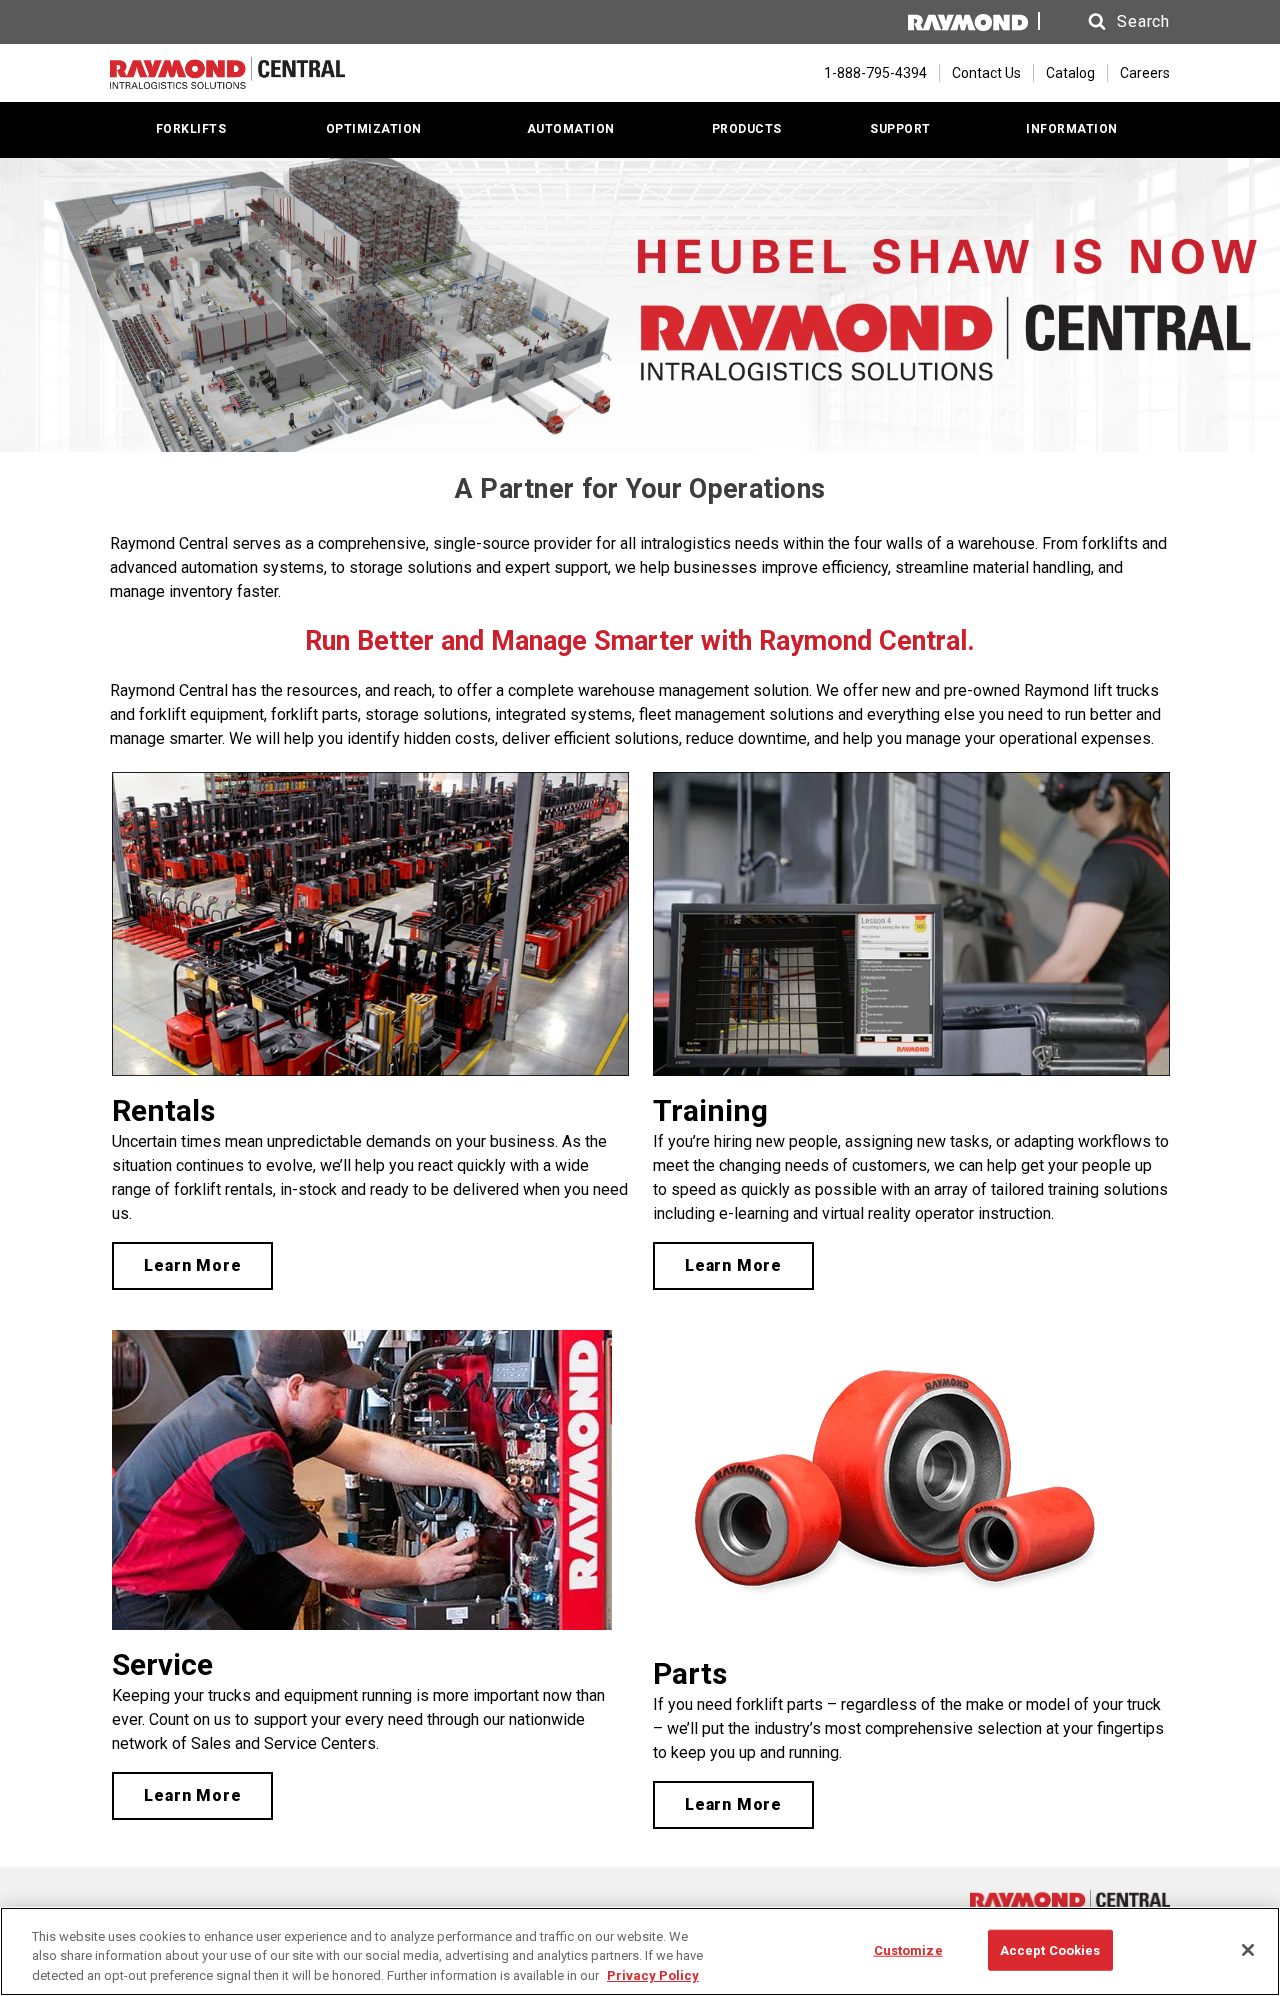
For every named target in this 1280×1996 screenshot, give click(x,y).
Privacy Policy (653, 1975)
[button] (1110, 22)
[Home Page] (227, 73)
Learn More (192, 1265)
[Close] (1248, 1950)
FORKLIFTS (191, 129)
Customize (908, 1949)
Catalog (1070, 73)
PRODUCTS (747, 129)
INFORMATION (1072, 129)
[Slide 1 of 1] (640, 305)
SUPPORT (900, 129)
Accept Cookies (1050, 1949)
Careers (1145, 73)
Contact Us (986, 73)
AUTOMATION (571, 129)
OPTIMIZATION (374, 129)
